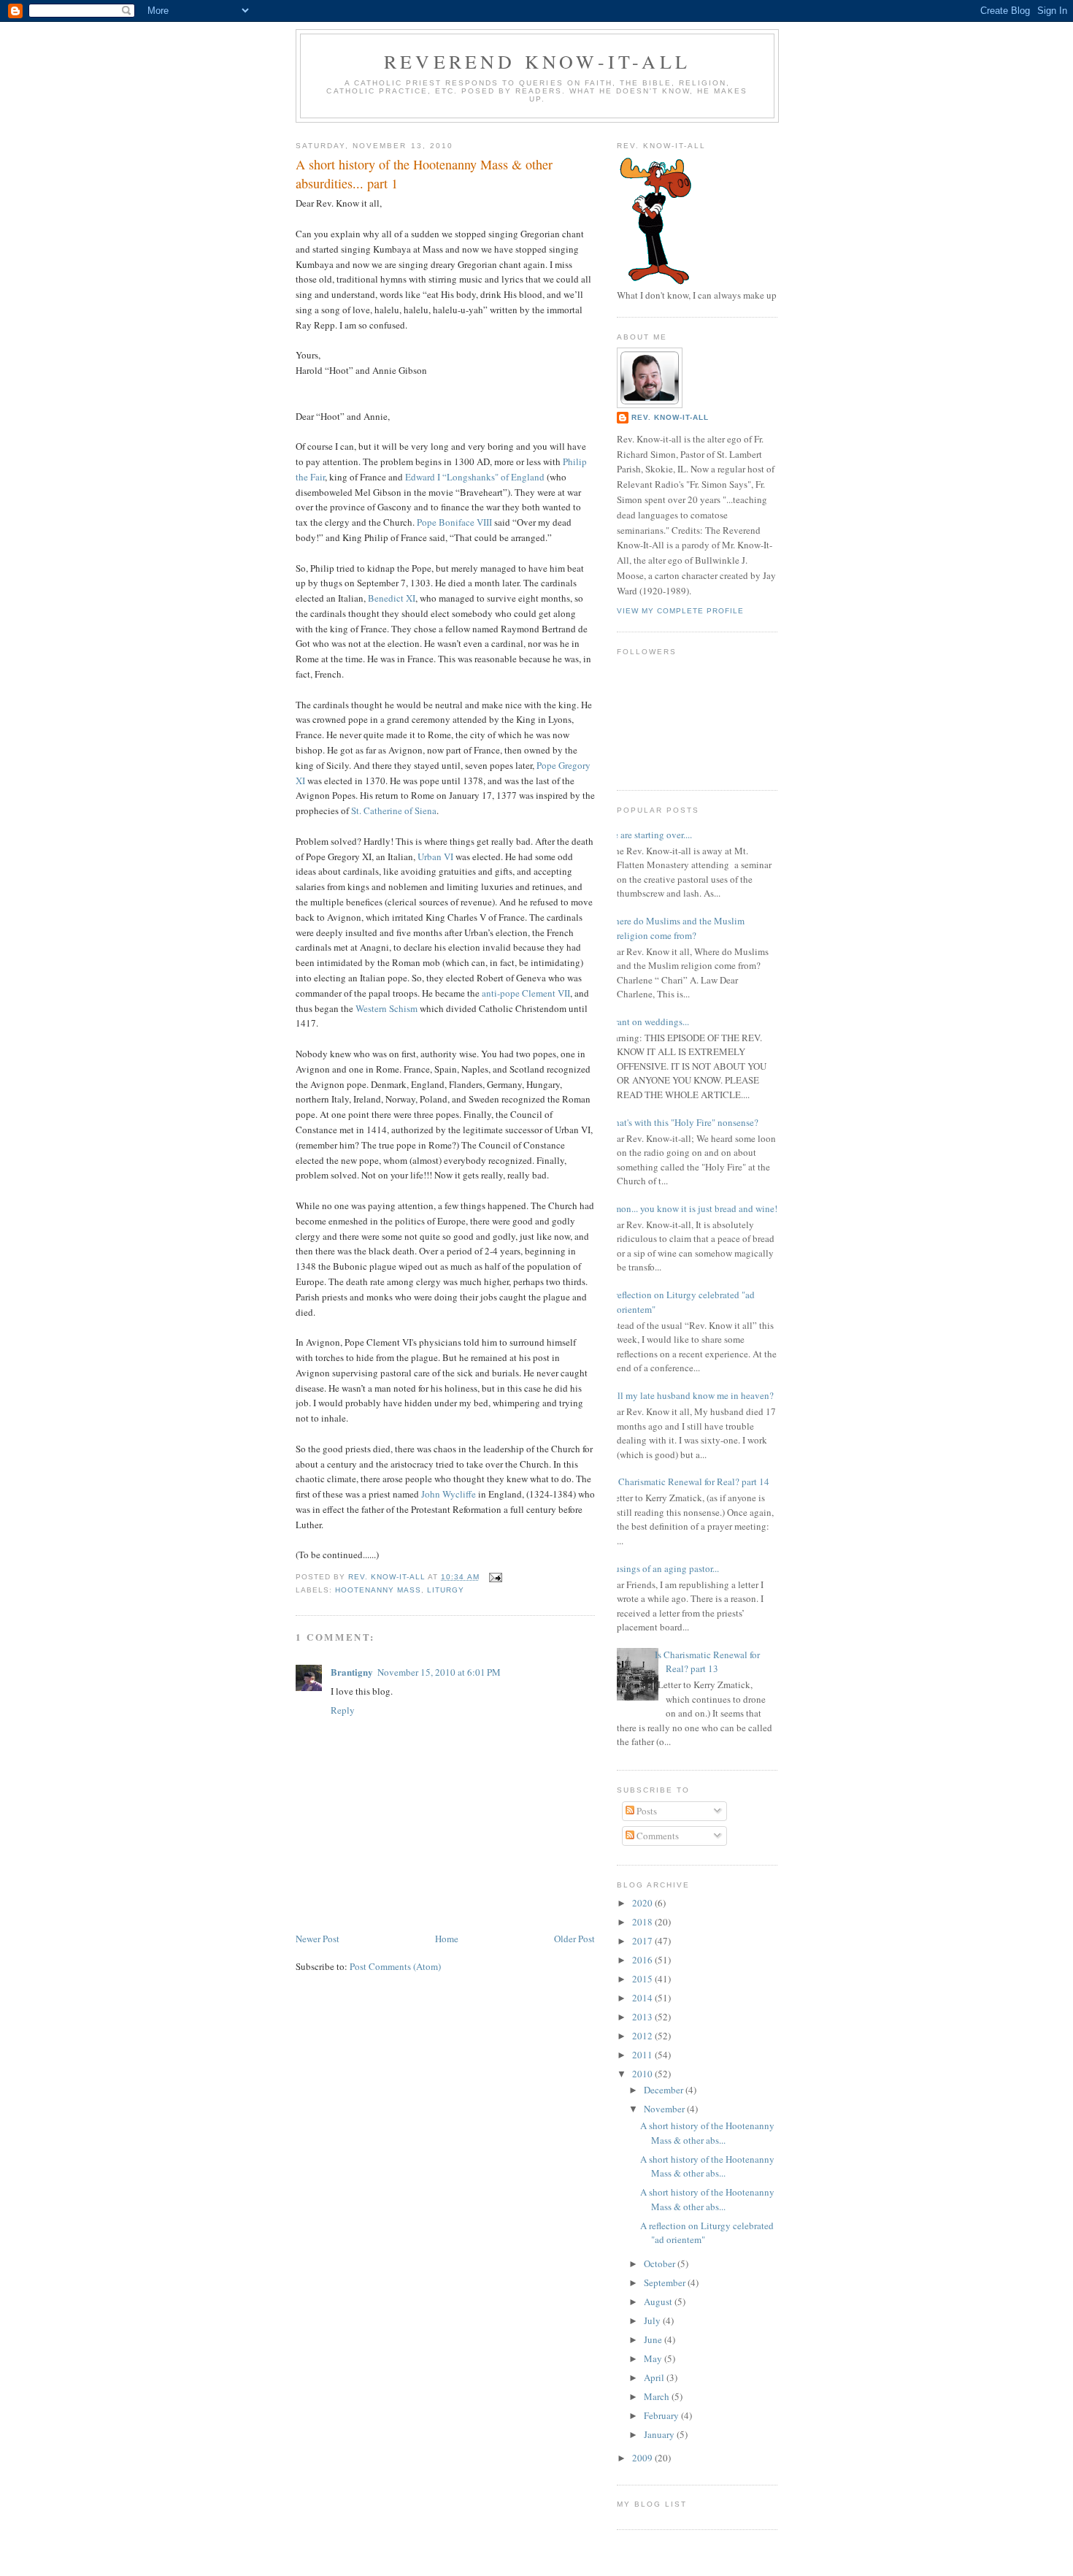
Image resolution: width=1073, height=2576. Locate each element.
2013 (643, 2017)
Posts (646, 1811)
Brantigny (352, 1672)
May (654, 2358)
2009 (643, 2458)
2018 (643, 1922)
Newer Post (318, 1939)
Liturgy (446, 1590)
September (666, 2282)
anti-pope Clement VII (526, 993)
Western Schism (388, 1008)
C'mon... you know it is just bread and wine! (692, 1208)
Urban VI (435, 856)
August (659, 2301)
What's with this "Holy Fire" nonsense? (682, 1122)
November (665, 2109)
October (661, 2263)
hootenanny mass (378, 1590)
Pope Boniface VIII (454, 522)
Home (447, 1939)
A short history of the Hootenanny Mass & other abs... (707, 2133)
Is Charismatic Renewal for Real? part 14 (689, 1481)
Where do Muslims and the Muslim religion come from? (675, 928)
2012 (643, 2036)
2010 (643, 2074)
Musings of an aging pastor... (662, 1568)
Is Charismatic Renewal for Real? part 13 (707, 1662)
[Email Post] (495, 1577)
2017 (643, 1941)
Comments (657, 1836)
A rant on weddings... (647, 1021)
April (655, 2377)
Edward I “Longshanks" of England (475, 477)
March (658, 2396)
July (653, 2320)
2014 (643, 1998)
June (654, 2339)
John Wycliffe (449, 1494)
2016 (643, 1960)
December (665, 2090)
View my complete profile (680, 611)
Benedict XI (392, 598)
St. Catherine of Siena (394, 810)
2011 (643, 2055)
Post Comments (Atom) (395, 1966)
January (660, 2434)
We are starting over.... (649, 835)
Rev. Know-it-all (670, 417)
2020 (643, 1903)
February (662, 2415)
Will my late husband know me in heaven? (690, 1395)
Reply (343, 1710)
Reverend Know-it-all (537, 61)
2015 (643, 1979)
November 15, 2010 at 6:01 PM (439, 1672)
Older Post (574, 1939)
